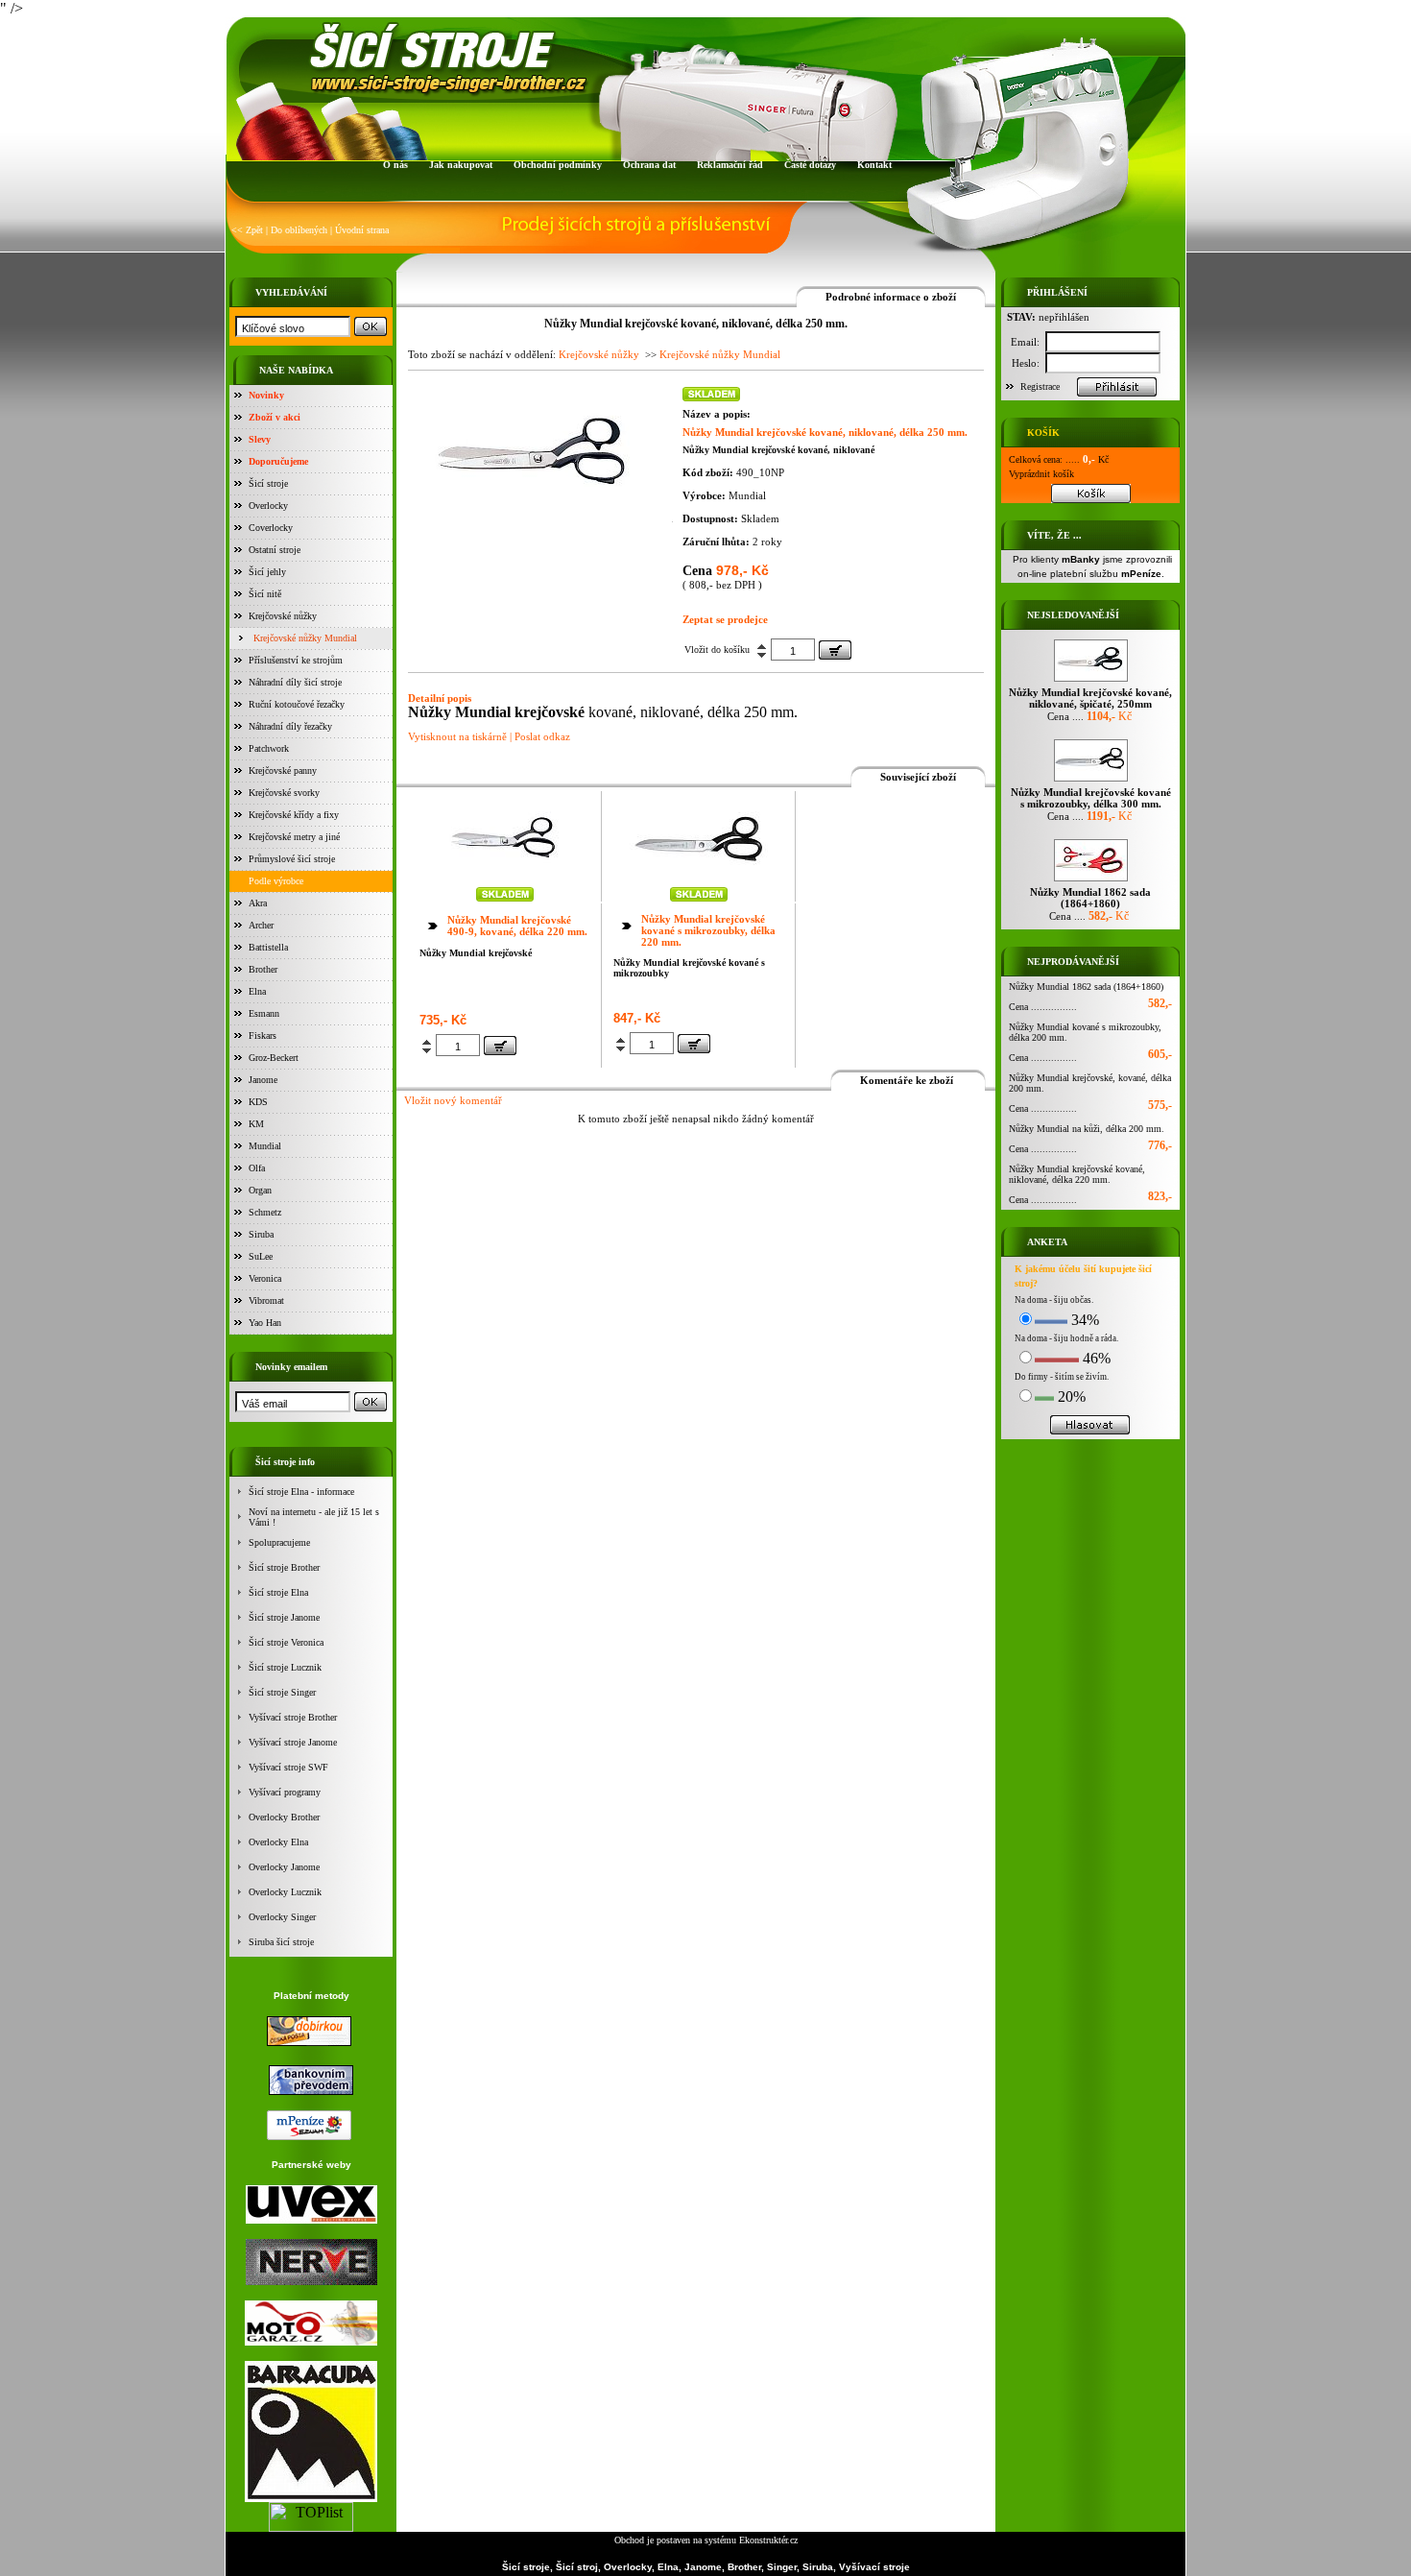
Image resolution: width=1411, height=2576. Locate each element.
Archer (261, 925)
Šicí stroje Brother (284, 1567)
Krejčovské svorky (284, 793)
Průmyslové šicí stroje (292, 859)
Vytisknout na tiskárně (457, 736)
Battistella (268, 947)
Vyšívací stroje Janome (293, 1742)
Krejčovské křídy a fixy (294, 815)
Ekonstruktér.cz (768, 2540)
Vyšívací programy (285, 1792)
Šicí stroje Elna (278, 1592)
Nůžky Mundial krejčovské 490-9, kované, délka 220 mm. (517, 926)
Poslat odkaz (542, 736)
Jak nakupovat (461, 165)
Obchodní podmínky (558, 165)
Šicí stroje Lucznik (285, 1667)
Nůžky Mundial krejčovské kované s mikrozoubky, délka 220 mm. (708, 930)
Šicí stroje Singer (282, 1692)
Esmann (264, 1013)
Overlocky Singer (282, 1917)
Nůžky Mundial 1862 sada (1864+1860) (1086, 987)
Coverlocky (271, 528)
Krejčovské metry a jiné (294, 837)
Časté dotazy (810, 165)
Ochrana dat (649, 165)
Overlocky (268, 506)
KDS (258, 1102)
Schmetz (265, 1212)
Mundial (265, 1146)
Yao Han (265, 1323)
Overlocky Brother (284, 1817)
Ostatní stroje (275, 550)
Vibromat (266, 1300)
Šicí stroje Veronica (286, 1642)
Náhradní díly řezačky (290, 726)
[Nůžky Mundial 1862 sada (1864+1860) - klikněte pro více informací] (1091, 881)
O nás (395, 165)
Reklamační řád (730, 165)
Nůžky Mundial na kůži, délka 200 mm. (1087, 1129)
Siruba (261, 1234)
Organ (260, 1190)
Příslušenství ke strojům (296, 660)
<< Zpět (247, 230)
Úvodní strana (362, 230)
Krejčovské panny (283, 770)
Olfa (257, 1168)
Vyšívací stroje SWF (288, 1767)
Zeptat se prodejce (725, 619)
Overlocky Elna (278, 1842)
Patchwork (269, 748)
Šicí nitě (265, 594)
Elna (257, 991)
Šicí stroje (268, 483)
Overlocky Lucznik (285, 1892)
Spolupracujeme (279, 1542)
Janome (263, 1080)
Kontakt (874, 165)
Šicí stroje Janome (284, 1617)
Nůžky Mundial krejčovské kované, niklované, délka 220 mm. (1077, 1174)
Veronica (265, 1278)
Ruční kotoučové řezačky (297, 704)
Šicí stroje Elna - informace (301, 1492)
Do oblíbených (299, 230)
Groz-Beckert (274, 1058)
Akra (258, 903)
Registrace (1040, 386)
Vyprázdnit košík (1041, 474)
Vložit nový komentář (453, 1100)
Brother (263, 969)
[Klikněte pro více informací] (505, 878)
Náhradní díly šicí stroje (295, 682)
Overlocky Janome (284, 1867)
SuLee (261, 1256)
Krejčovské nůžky (283, 616)
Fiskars (263, 1035)
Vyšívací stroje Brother (293, 1717)
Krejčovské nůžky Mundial (305, 638)
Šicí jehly (267, 572)
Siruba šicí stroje (281, 1942)
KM (256, 1124)
